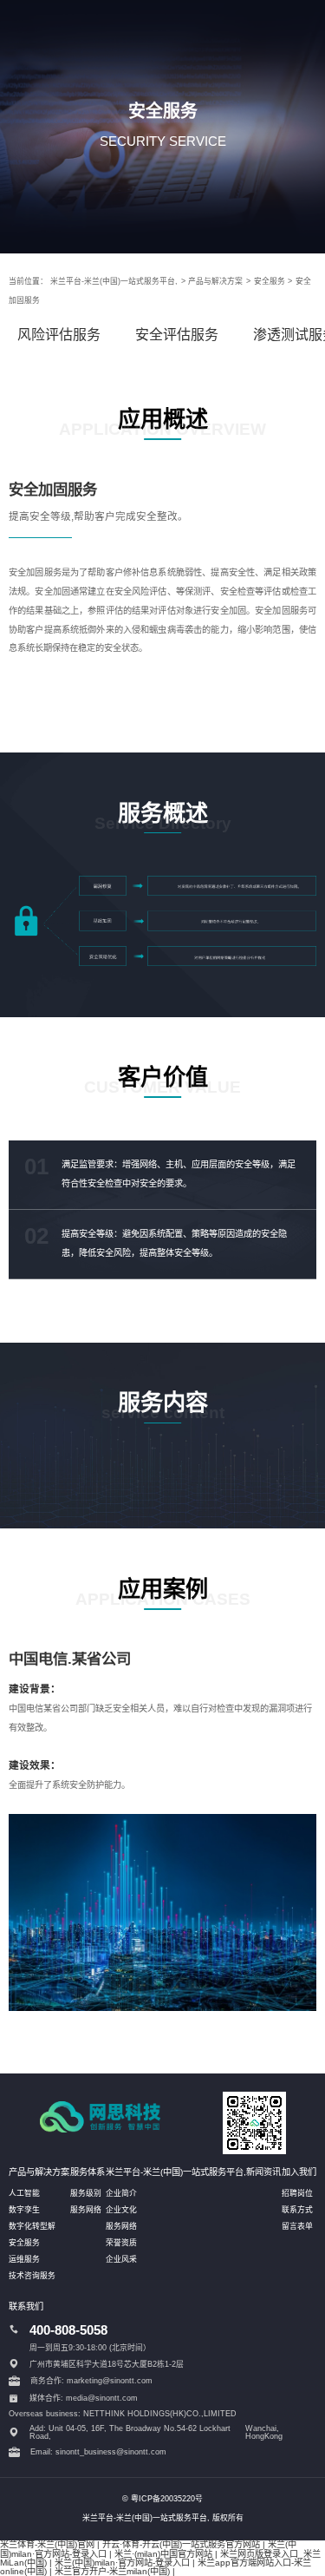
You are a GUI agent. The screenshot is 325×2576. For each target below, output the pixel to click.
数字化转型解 (32, 2226)
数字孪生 (24, 2210)
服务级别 (86, 2193)
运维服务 (24, 2259)
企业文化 (121, 2210)
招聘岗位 (297, 2193)
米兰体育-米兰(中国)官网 (47, 2544)
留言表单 (297, 2226)
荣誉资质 (121, 2243)
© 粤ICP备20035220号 (162, 2499)
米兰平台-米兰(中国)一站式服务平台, (114, 281)
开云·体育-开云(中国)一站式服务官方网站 (181, 2544)
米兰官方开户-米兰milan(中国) (112, 2571)
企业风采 (121, 2259)
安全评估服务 (177, 335)
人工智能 (24, 2193)
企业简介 (121, 2193)
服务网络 (86, 2210)
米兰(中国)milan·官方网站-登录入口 (122, 2563)
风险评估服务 (59, 335)
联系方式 (297, 2210)
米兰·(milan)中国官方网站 (163, 2554)
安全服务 (270, 281)
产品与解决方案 (215, 281)
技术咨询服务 (32, 2276)
